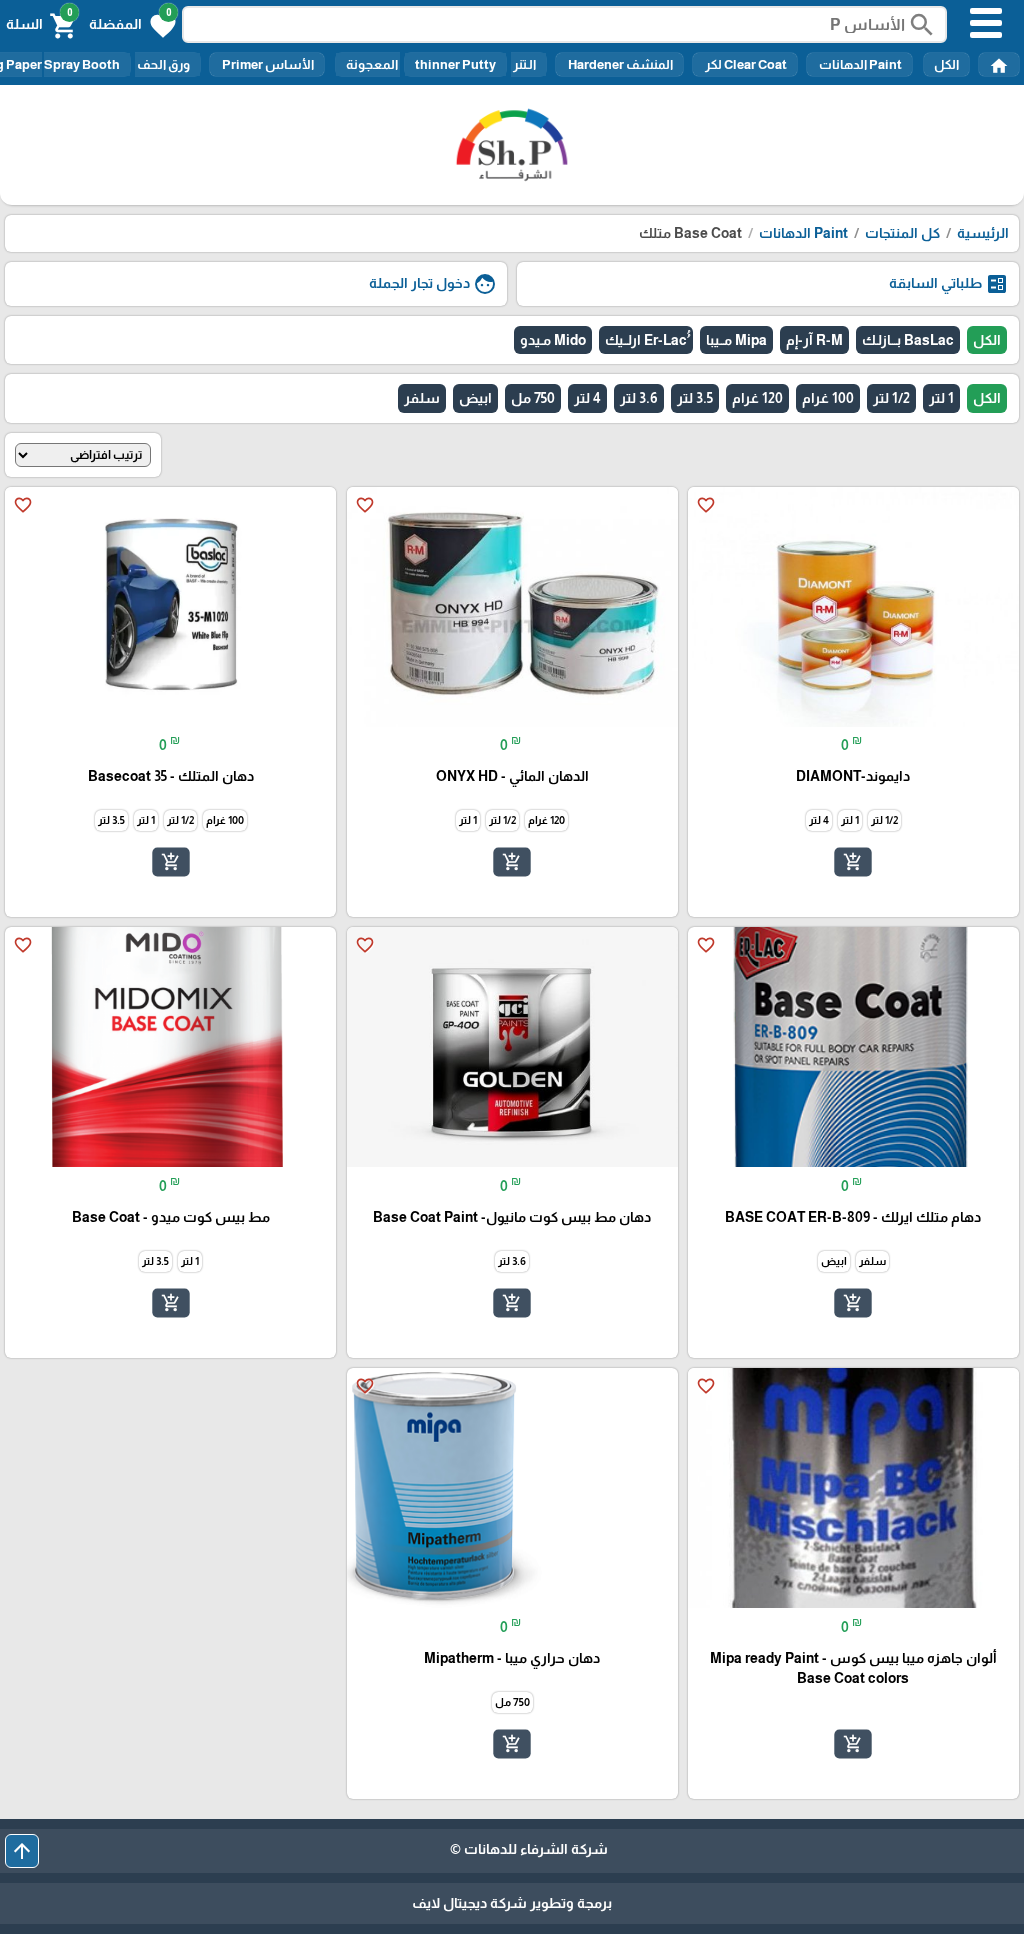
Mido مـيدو (553, 340)
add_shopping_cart (853, 862)
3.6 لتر (639, 398)
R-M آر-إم (814, 340)
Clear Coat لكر (745, 64)
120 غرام (757, 398)
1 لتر (941, 398)
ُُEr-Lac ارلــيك (646, 340)
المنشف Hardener (619, 64)
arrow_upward (22, 1851)
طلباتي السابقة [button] (949, 284)
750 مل (533, 398)
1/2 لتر (891, 398)
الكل (946, 64)
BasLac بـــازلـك (908, 340)
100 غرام (828, 398)
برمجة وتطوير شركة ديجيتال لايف (512, 1903)
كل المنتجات (902, 233)
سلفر (422, 398)
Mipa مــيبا (736, 340)
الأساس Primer (267, 64)
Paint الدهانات (859, 64)
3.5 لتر (695, 398)
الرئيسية (983, 233)
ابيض (475, 398)
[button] (132, 24)
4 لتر (587, 398)
